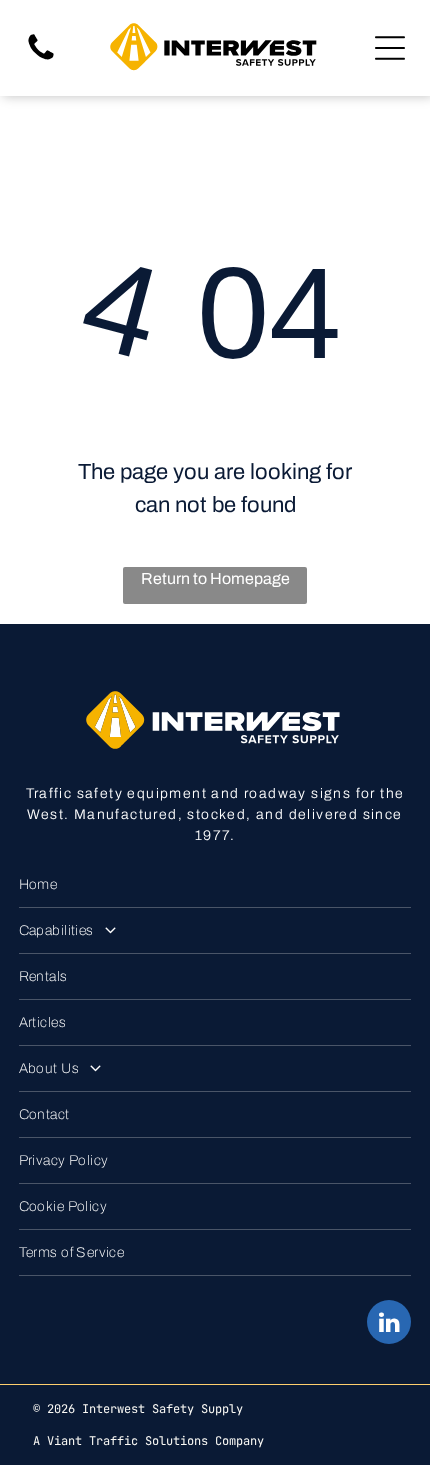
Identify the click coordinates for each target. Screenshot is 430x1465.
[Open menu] (390, 48)
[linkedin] (389, 1324)
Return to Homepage (215, 578)
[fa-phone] (41, 58)
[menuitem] (215, 885)
